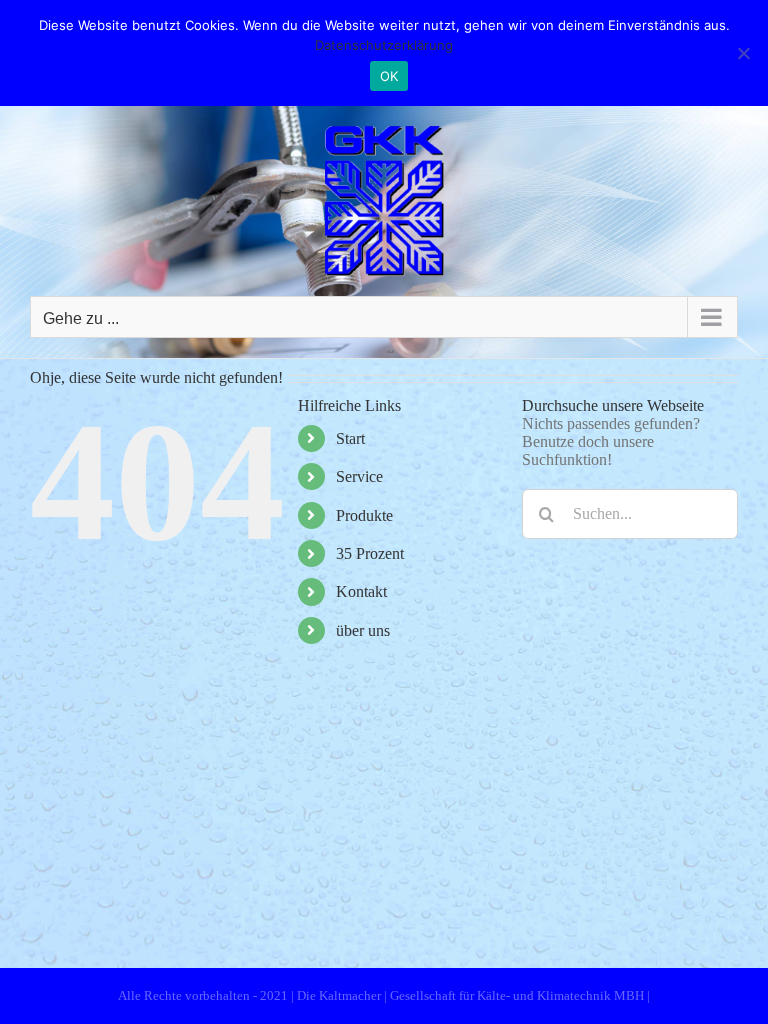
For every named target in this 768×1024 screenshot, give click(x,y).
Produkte (364, 515)
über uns (363, 630)
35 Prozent (370, 553)
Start (350, 438)
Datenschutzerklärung (384, 45)
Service (359, 476)
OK (389, 76)
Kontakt (361, 591)
